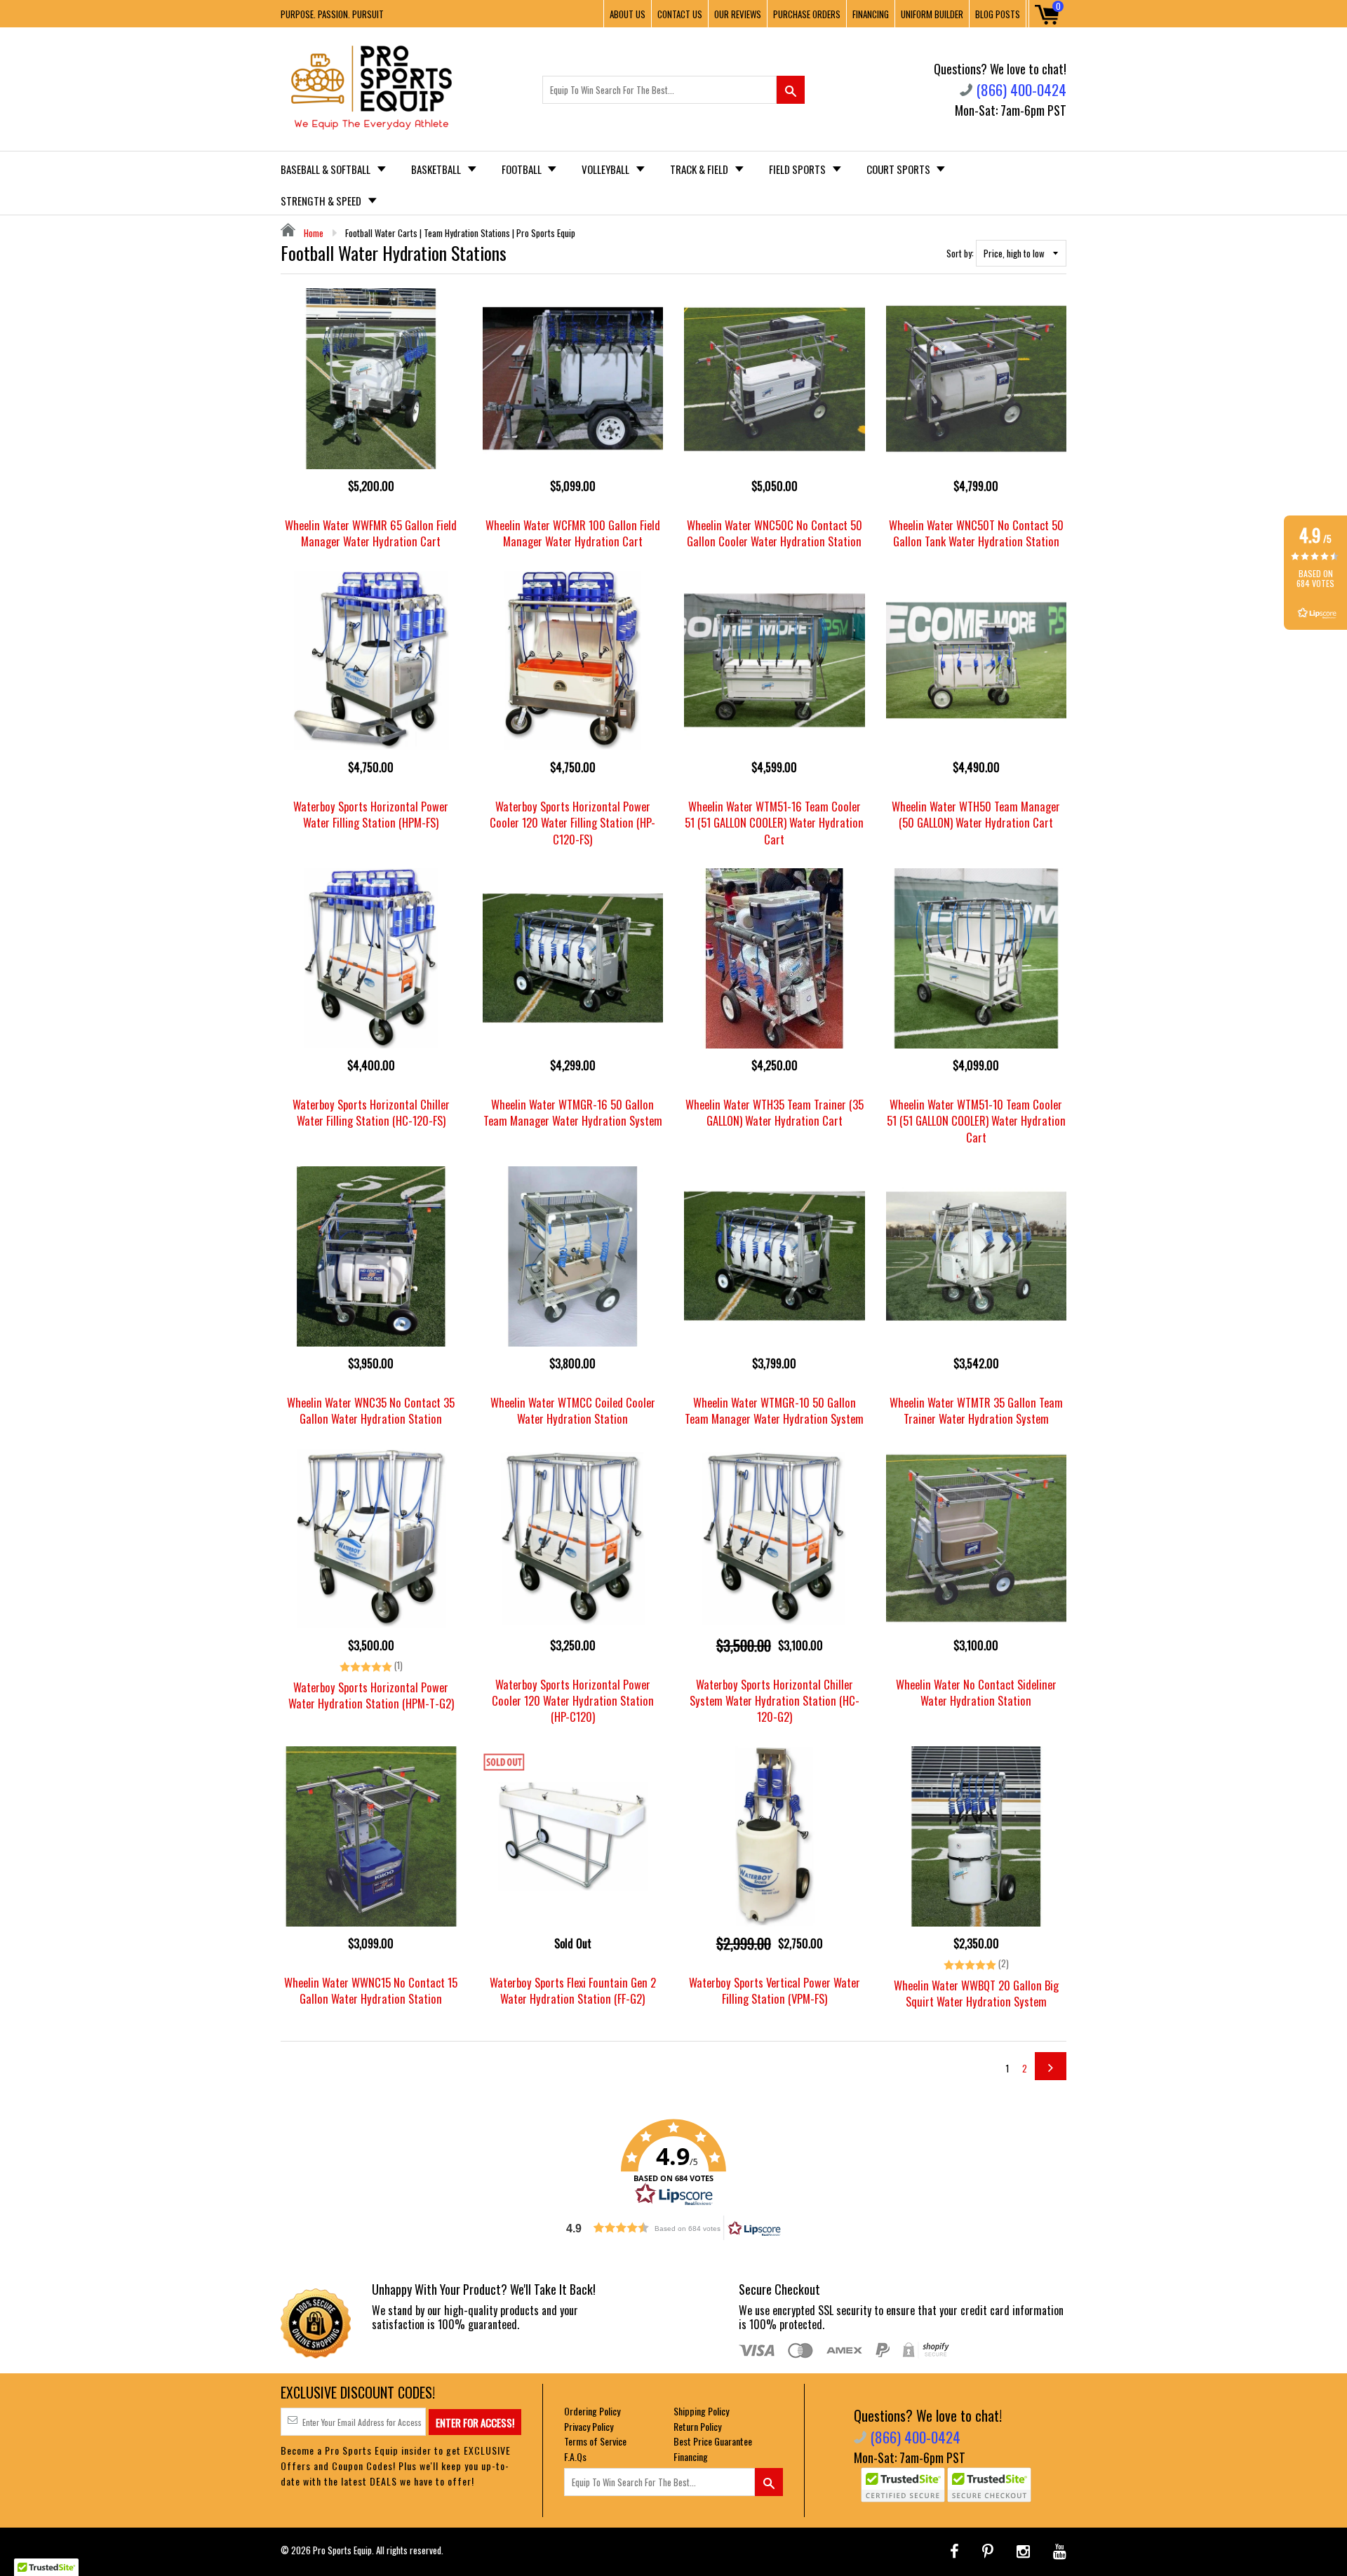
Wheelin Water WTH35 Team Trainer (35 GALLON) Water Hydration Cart (775, 1112)
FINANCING (871, 14)
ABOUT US (628, 14)
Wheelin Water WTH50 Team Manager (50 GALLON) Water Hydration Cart (976, 814)
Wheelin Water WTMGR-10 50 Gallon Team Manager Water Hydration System (774, 1410)
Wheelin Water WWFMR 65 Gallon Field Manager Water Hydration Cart (371, 533)
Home (313, 233)
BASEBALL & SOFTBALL (327, 169)
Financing (691, 2456)
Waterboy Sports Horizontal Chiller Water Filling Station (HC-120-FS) (371, 1112)
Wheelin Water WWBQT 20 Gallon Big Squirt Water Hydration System (976, 1993)
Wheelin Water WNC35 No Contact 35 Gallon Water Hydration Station (371, 1410)
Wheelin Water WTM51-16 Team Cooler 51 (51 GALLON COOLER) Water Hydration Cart (774, 822)
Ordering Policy (592, 2411)
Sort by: (960, 253)
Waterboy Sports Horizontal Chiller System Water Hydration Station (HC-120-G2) (775, 1700)
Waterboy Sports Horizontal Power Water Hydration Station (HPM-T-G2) (371, 1695)
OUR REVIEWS (738, 14)
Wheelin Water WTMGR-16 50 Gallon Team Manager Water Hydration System (573, 1112)
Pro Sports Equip (342, 2550)
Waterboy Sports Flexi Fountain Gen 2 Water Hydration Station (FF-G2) (573, 1990)
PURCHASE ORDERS (807, 14)
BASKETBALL (437, 169)
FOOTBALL (523, 169)
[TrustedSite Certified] (903, 2485)
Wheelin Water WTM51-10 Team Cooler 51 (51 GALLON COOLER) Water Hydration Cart (976, 1120)
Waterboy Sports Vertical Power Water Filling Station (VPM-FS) (775, 1990)
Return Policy (697, 2426)
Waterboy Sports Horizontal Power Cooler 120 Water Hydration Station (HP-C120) (573, 1700)
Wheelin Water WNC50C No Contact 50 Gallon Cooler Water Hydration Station (775, 533)
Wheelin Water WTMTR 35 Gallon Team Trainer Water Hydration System (976, 1410)
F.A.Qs (575, 2456)
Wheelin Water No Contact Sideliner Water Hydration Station (976, 1692)
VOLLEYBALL (607, 169)
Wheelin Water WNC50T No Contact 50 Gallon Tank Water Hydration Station (976, 533)
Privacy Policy (589, 2426)
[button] (673, 2163)
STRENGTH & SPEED (322, 201)
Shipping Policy (701, 2411)
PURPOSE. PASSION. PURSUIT (332, 14)
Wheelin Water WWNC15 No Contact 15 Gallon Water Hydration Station (371, 1990)
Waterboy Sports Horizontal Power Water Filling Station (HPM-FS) (371, 814)
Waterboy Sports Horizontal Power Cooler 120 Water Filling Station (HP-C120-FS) (572, 822)
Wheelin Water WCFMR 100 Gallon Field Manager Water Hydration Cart (573, 533)
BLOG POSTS (998, 14)
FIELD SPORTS (798, 169)
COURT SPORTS (899, 169)
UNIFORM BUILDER (932, 14)
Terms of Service (595, 2441)
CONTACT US (680, 14)
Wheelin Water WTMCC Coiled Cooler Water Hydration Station (573, 1410)
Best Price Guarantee (713, 2441)
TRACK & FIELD (700, 169)
